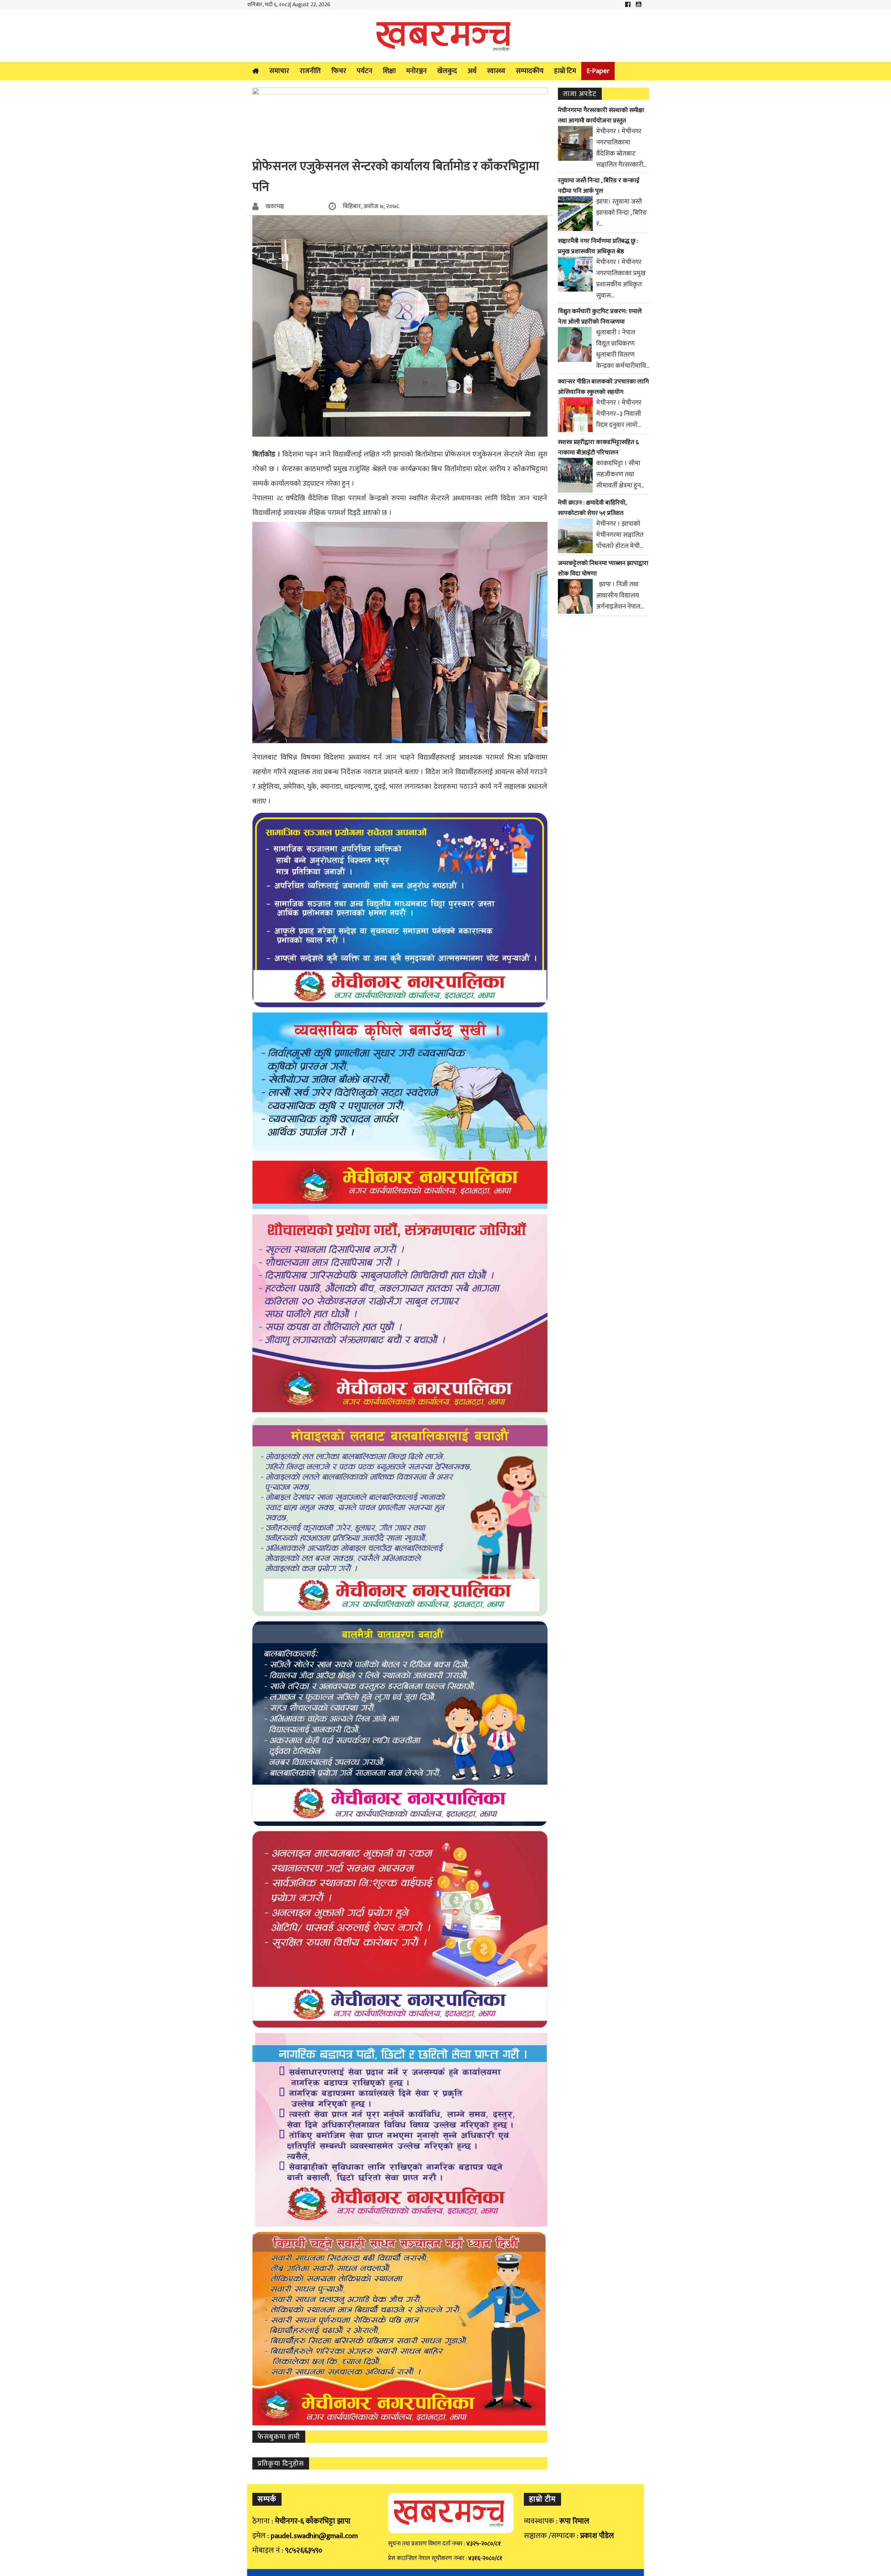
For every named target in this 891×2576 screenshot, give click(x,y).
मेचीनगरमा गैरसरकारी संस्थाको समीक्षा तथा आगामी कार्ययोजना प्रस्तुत (601, 116)
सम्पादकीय (530, 71)
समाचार (279, 71)
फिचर (339, 71)
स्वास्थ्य (496, 71)
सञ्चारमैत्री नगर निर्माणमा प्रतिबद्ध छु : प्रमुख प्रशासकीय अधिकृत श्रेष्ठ (598, 246)
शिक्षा (389, 71)
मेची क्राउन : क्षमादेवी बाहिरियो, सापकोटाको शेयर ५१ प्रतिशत (592, 508)
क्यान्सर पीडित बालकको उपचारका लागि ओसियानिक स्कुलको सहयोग (603, 387)
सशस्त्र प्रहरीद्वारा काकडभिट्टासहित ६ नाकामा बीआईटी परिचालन (598, 447)
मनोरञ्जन (416, 71)
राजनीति (310, 71)
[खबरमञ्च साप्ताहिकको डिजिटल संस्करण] (445, 36)
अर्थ (472, 71)
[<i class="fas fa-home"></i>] (256, 71)
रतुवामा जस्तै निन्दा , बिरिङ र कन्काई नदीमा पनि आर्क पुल (599, 186)
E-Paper (598, 71)
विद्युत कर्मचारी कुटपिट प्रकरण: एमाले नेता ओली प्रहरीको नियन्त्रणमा (600, 317)
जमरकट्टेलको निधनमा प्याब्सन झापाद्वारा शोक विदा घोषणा (603, 569)
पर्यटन (365, 71)
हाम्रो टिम (565, 71)
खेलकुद (447, 71)
